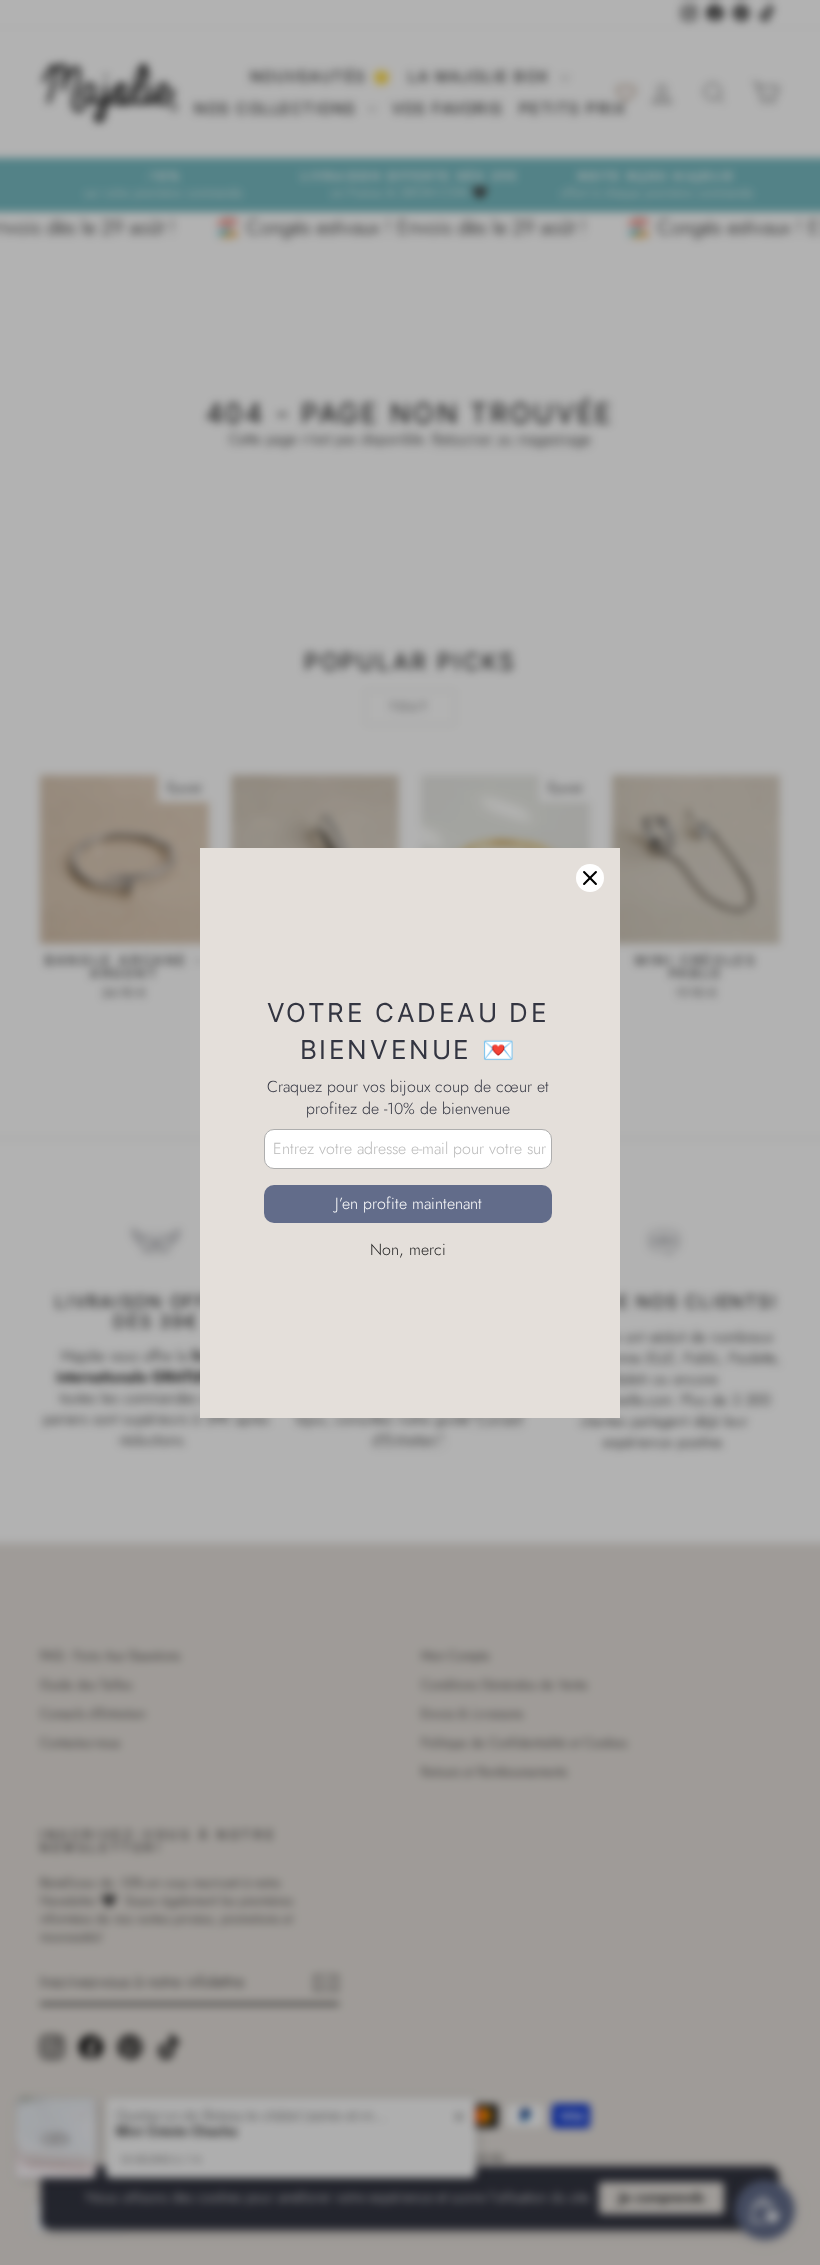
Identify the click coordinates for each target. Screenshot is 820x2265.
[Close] (590, 878)
